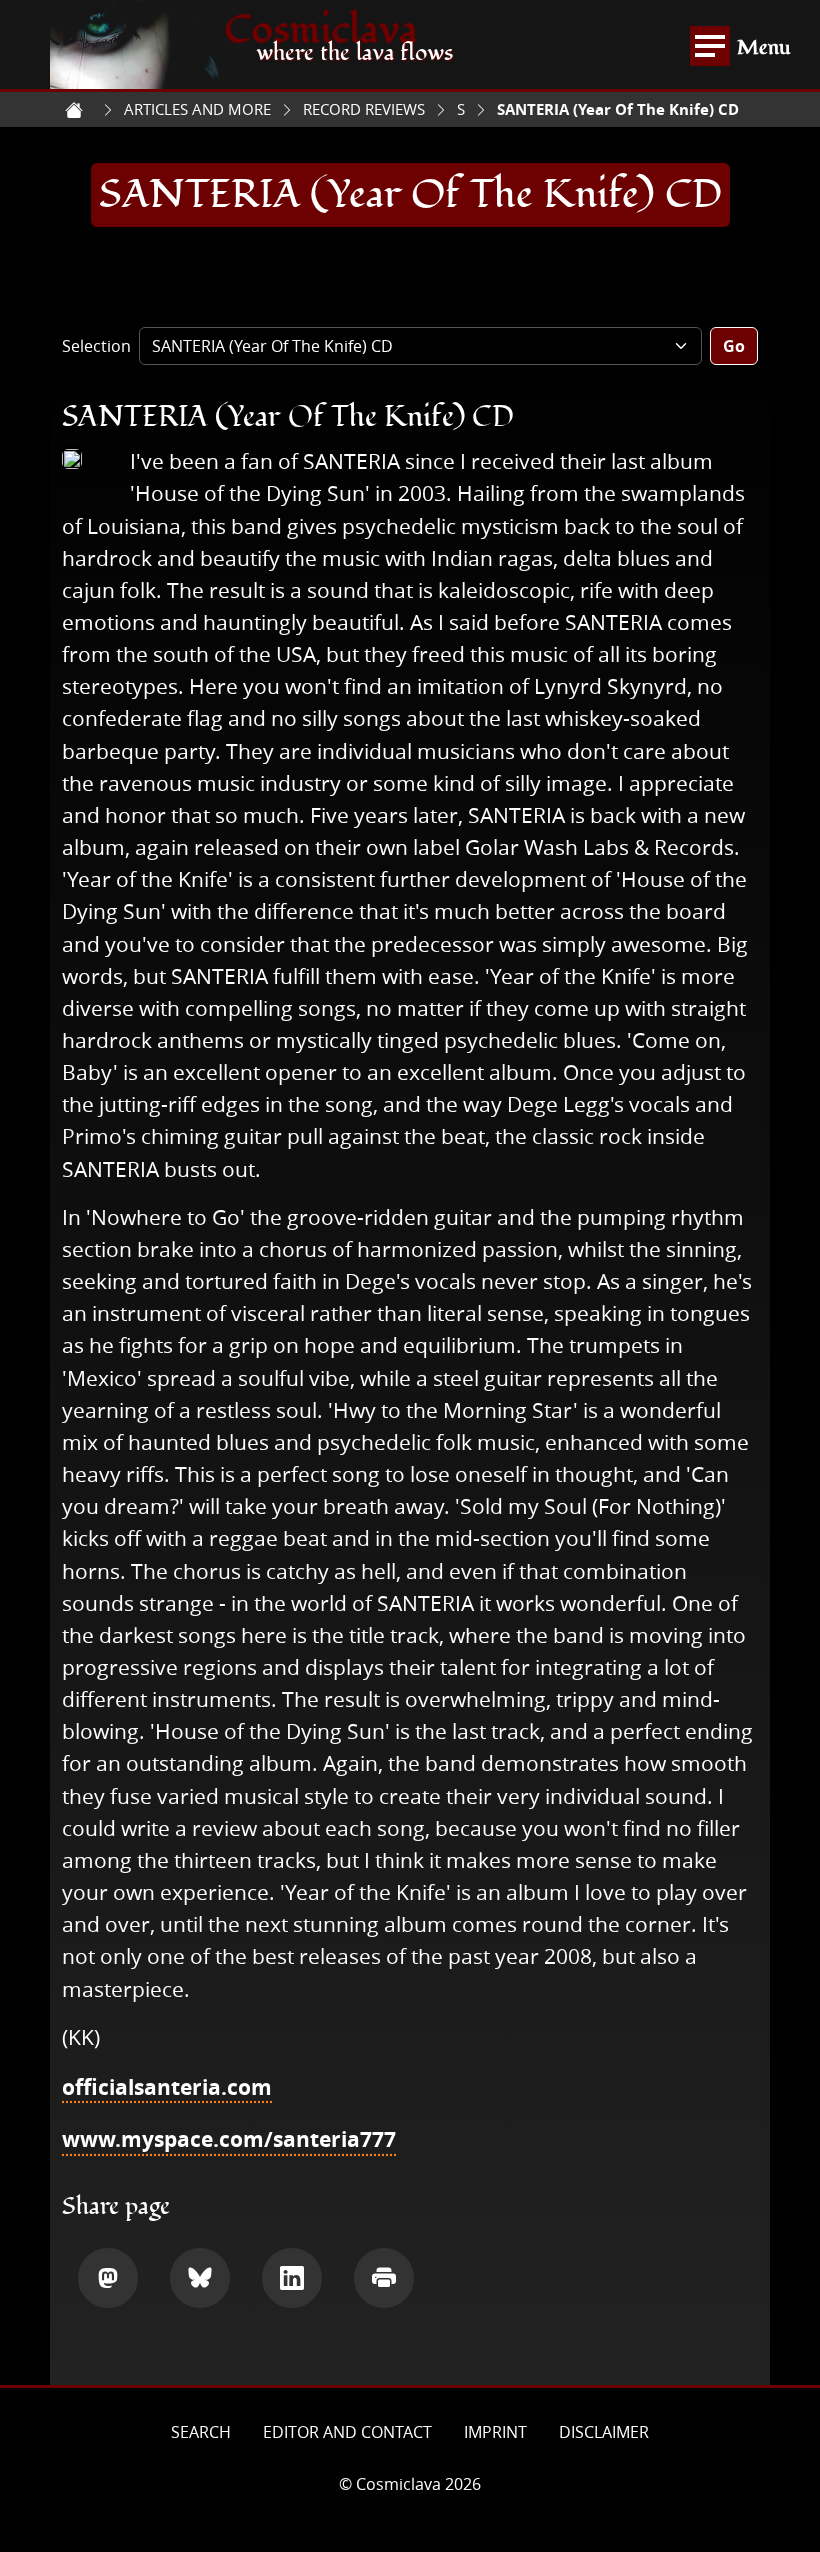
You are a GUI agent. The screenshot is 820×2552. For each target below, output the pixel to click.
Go (734, 346)
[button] (108, 2278)
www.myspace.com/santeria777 (229, 2139)
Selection (96, 346)
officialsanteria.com (167, 2087)
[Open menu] (710, 46)
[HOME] (74, 110)
